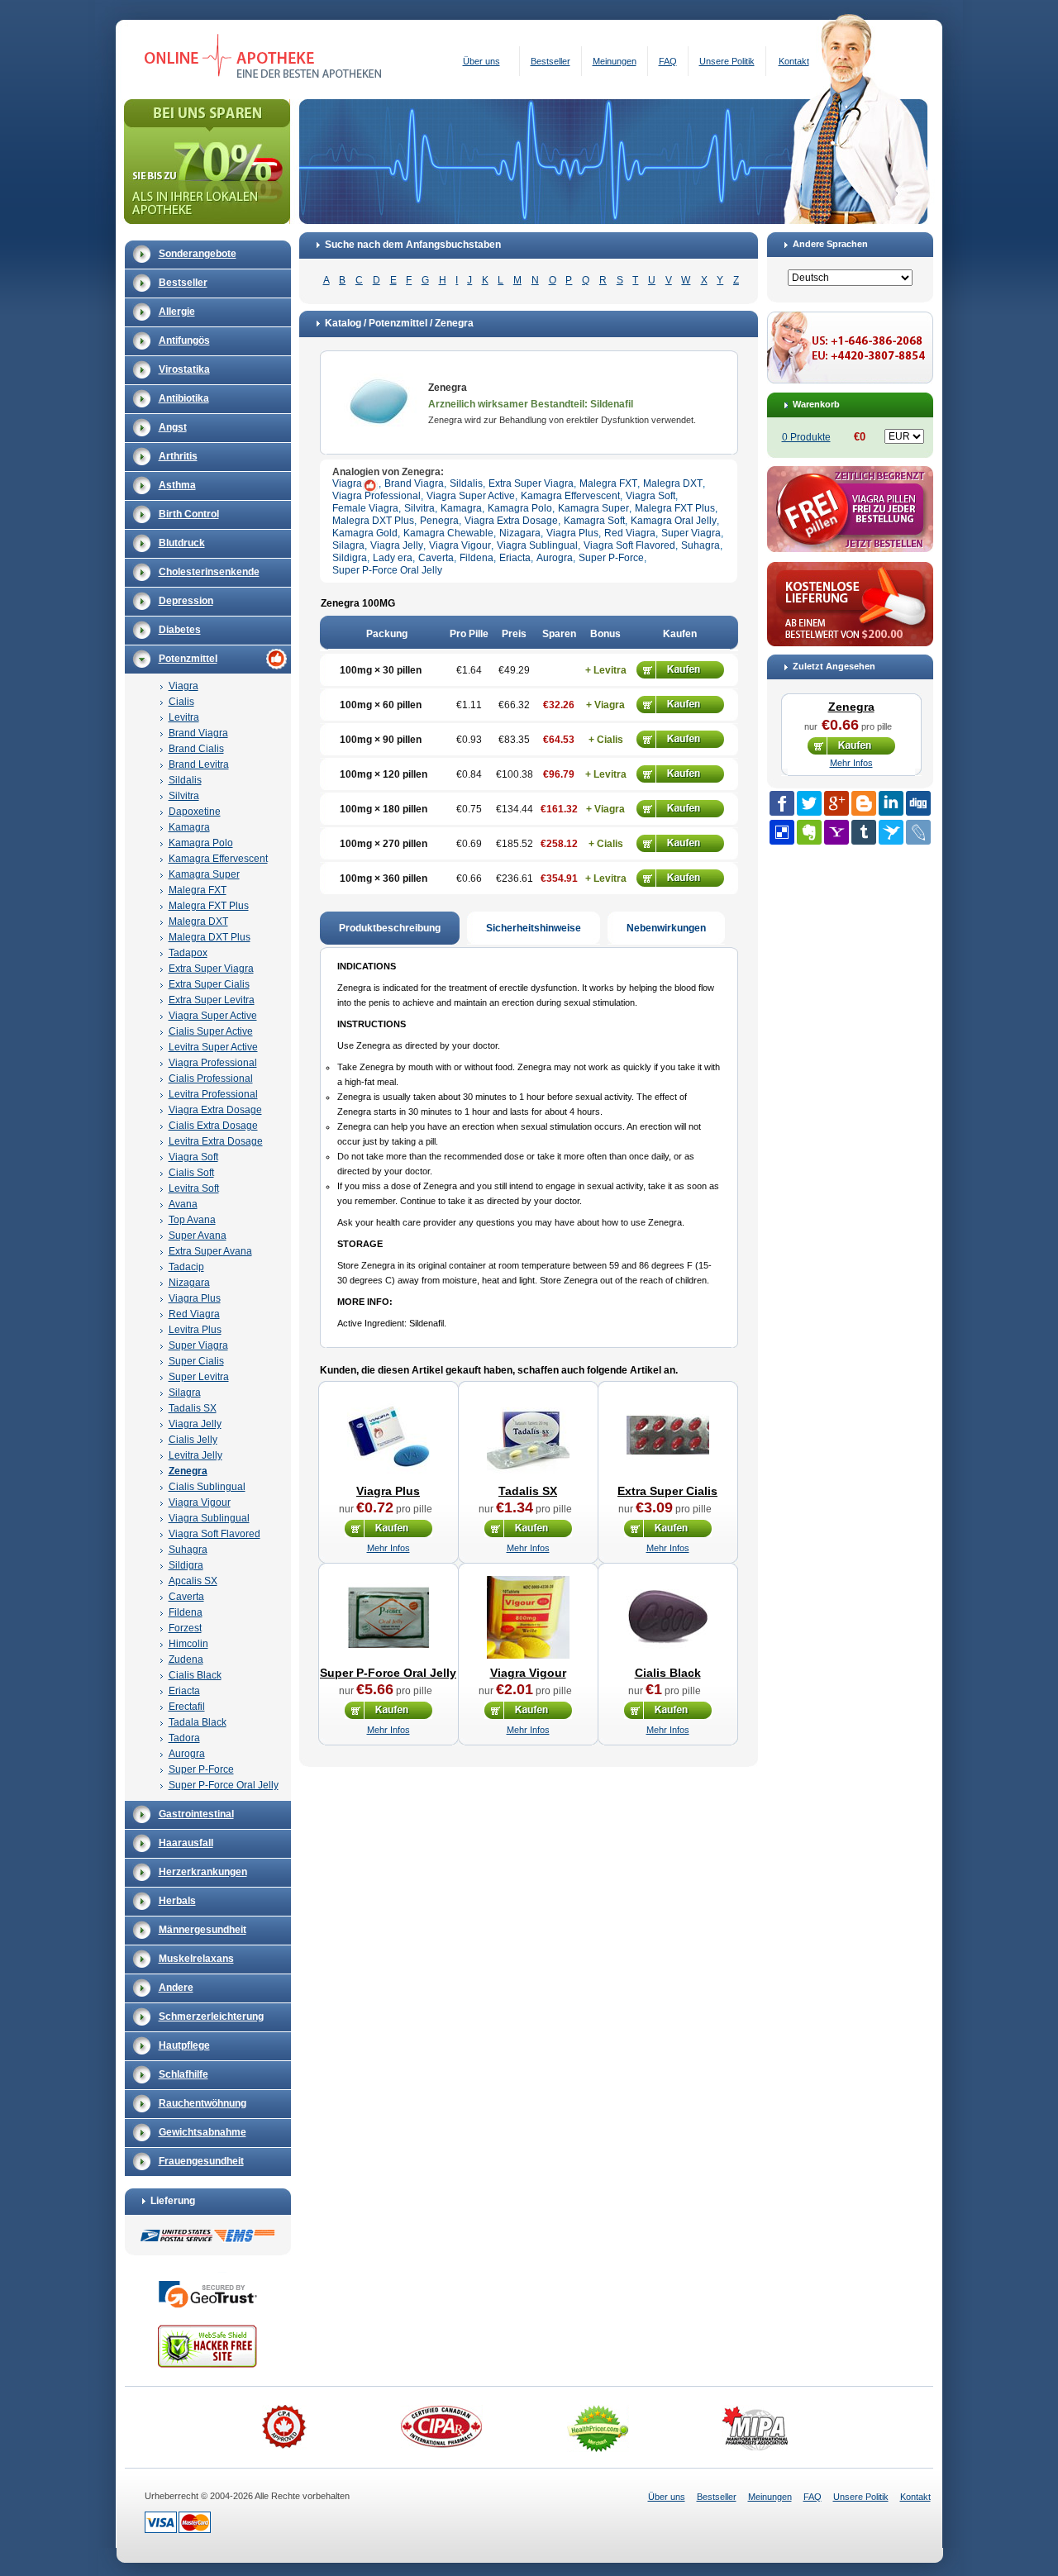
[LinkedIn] (891, 803)
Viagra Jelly (195, 1424)
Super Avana (198, 1236)
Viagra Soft (193, 1157)
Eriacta (184, 1691)
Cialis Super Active (211, 1031)
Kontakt (794, 61)
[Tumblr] (864, 832)
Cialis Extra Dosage (213, 1126)
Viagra (183, 686)
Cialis (181, 702)
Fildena (186, 1612)
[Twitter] (809, 803)
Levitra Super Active (213, 1047)
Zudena (186, 1659)
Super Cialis (196, 1361)
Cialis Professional (211, 1078)
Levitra (184, 717)
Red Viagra (194, 1314)
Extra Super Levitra (212, 1000)
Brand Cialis (196, 749)
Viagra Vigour (200, 1502)
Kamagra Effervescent (218, 859)
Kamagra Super (204, 874)
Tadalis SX (193, 1408)
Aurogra (187, 1754)
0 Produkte (806, 437)
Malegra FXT (198, 890)
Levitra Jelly (195, 1455)
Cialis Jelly (193, 1440)
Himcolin (188, 1644)
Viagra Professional (213, 1063)
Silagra (185, 1393)
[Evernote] (809, 832)
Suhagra (188, 1550)
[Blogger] (864, 803)
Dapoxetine (195, 812)
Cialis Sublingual (207, 1487)
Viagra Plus (195, 1298)
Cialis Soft (191, 1173)
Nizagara (189, 1283)
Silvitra (184, 796)
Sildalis (185, 780)
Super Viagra (198, 1345)
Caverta (186, 1597)
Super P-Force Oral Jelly (224, 1785)
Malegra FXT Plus (209, 906)
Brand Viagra (198, 733)
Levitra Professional (213, 1094)
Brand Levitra (199, 764)
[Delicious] (782, 832)
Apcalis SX (193, 1581)
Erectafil (187, 1707)
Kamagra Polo (201, 843)
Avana (183, 1204)
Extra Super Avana (210, 1251)
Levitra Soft (194, 1188)
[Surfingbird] (891, 832)
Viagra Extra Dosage (215, 1110)
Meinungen (615, 61)
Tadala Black (198, 1722)
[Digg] (918, 803)
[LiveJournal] (918, 832)
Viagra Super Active (213, 1016)
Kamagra (189, 827)
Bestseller (550, 61)
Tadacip (186, 1267)
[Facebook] (782, 803)
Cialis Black (195, 1675)
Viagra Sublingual (209, 1518)
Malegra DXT (198, 921)
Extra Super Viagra (211, 969)
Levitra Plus (195, 1330)
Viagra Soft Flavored (214, 1534)
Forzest (185, 1628)
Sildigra (186, 1565)
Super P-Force (201, 1769)
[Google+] (836, 803)
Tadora (184, 1738)
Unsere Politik (727, 61)
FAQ (668, 61)
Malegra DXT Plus (210, 937)
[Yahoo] (836, 832)
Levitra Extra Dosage (216, 1141)
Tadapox (188, 953)
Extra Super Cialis (209, 984)
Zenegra (188, 1471)
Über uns (481, 61)
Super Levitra (199, 1377)
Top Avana (192, 1220)
